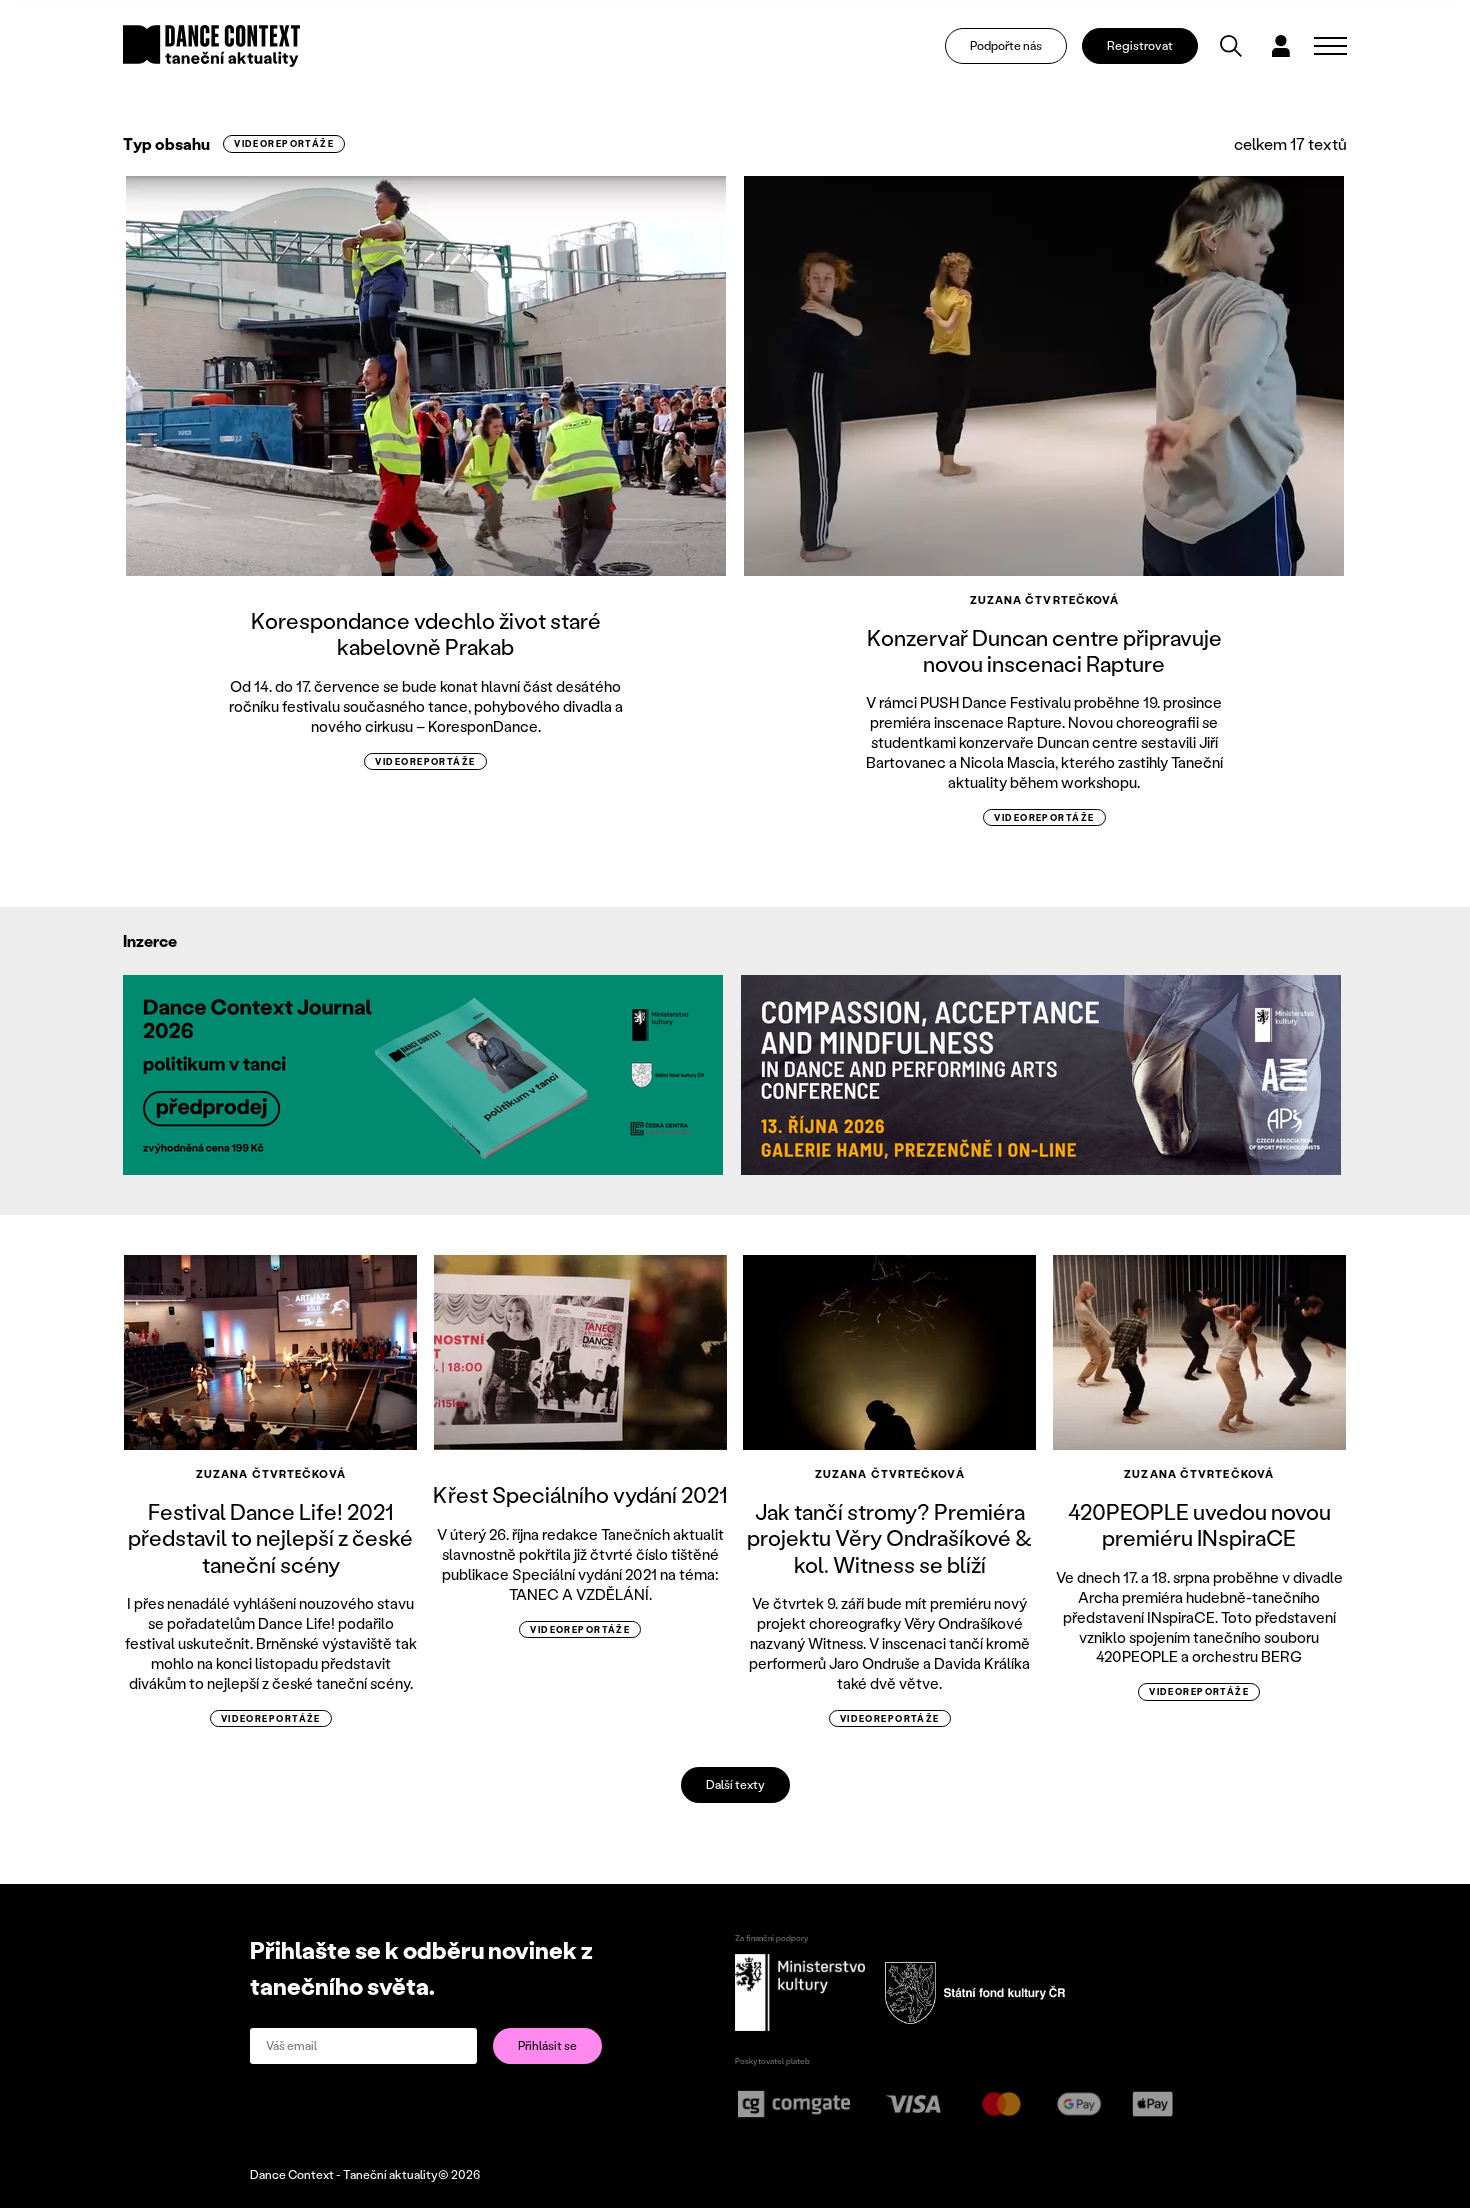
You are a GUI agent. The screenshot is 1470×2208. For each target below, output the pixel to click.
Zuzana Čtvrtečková (1045, 600)
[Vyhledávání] (1231, 46)
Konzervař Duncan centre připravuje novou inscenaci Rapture (1044, 650)
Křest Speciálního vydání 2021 (580, 1494)
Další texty (735, 1784)
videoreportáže (284, 143)
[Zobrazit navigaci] (1330, 46)
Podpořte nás (1006, 45)
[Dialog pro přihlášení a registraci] (1281, 46)
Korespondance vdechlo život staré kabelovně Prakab (426, 633)
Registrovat (1140, 45)
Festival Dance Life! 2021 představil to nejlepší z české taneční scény (270, 1538)
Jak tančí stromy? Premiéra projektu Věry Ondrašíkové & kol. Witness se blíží (889, 1538)
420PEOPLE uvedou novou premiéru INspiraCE (1199, 1524)
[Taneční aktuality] (211, 46)
